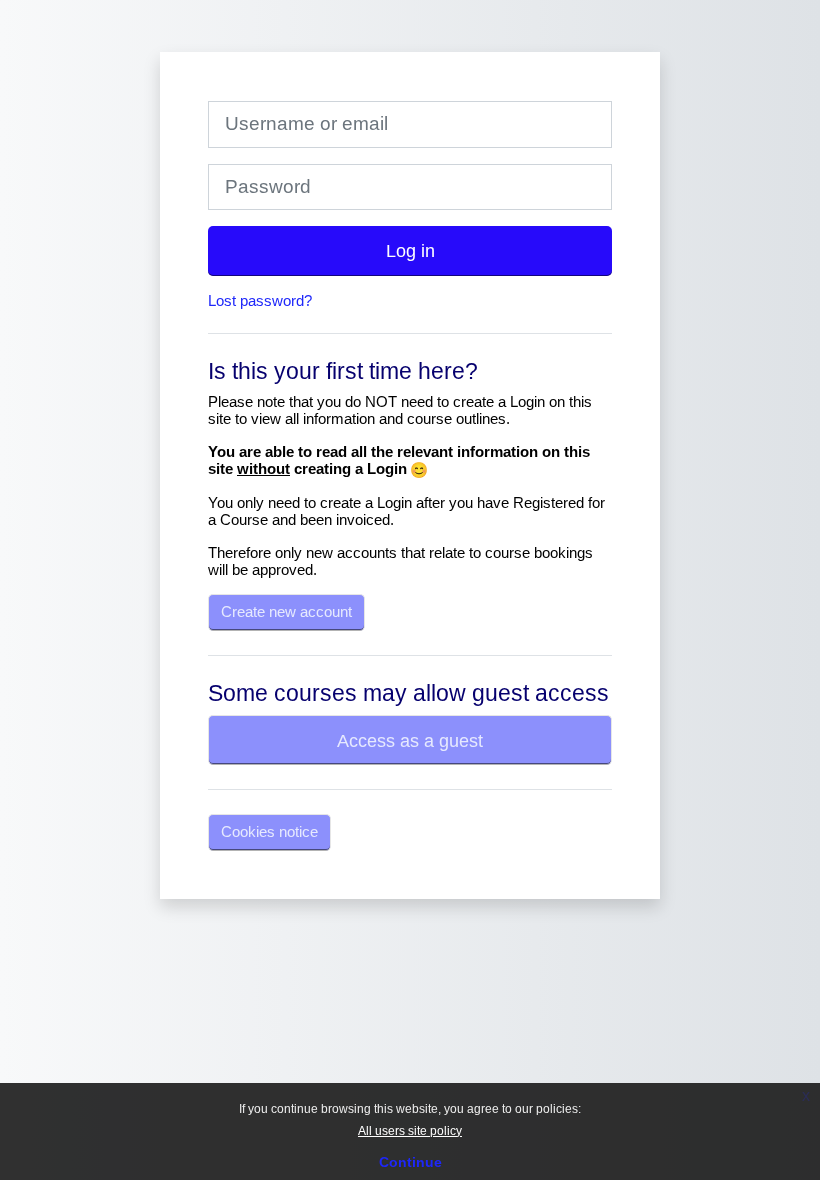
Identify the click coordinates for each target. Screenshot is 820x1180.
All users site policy (410, 1131)
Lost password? (260, 300)
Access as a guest (410, 740)
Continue (410, 1162)
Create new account (286, 611)
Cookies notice (269, 831)
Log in (410, 250)
